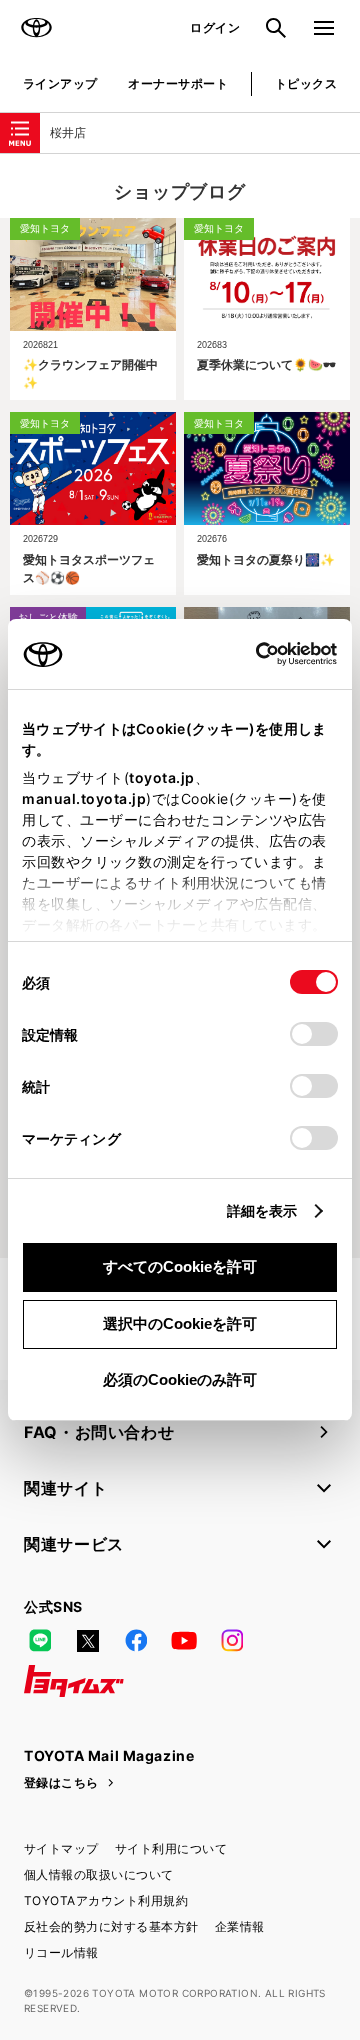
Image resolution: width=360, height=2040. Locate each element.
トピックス (306, 83)
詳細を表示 (262, 1210)
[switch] (314, 1034)
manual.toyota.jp (84, 798)
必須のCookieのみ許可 (180, 1379)
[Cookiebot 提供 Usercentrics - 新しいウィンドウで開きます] (249, 654)
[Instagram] (232, 1641)
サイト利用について (171, 1848)
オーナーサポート (178, 83)
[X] (88, 1641)
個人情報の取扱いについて (99, 1874)
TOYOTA (36, 28)
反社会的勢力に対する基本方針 (111, 1926)
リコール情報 (61, 1952)
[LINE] (40, 1641)
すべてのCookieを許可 (180, 1266)
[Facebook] (136, 1641)
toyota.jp (162, 777)
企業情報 (240, 1926)
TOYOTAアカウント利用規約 (106, 1900)
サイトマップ (61, 1848)
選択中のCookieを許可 (180, 1323)
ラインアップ (60, 83)
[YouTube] (184, 1641)
